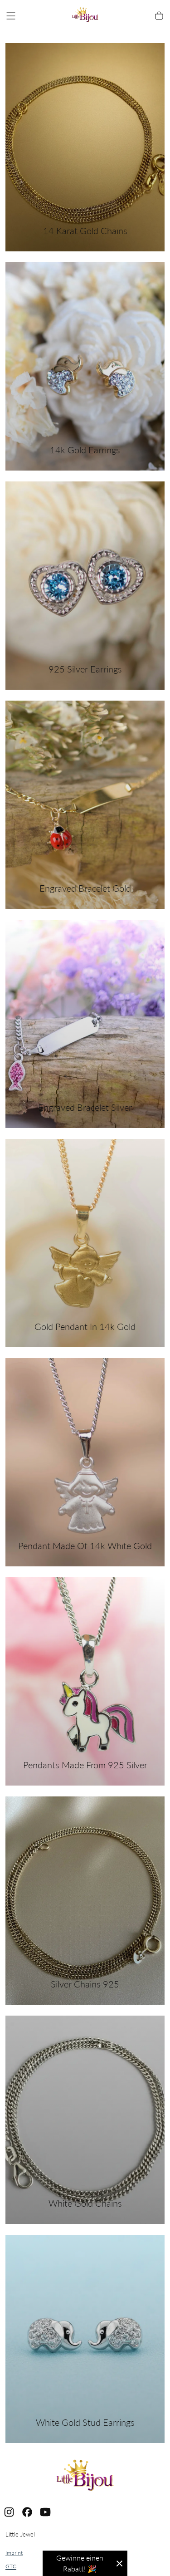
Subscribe (135, 2521)
